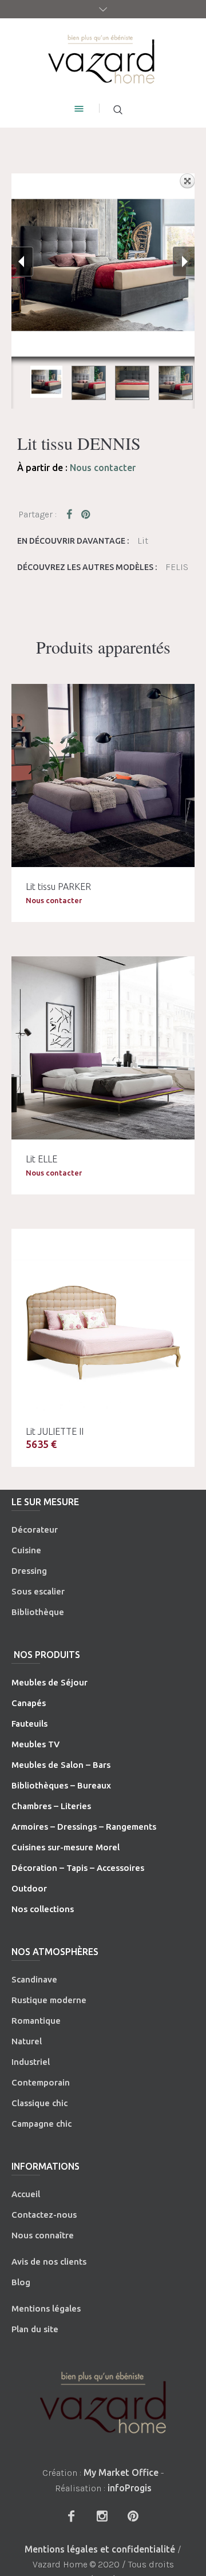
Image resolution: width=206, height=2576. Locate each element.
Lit (143, 541)
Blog (21, 2282)
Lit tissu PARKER (58, 887)
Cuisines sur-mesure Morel (66, 1847)
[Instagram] (102, 2516)
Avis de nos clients (49, 2262)
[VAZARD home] (103, 58)
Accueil (26, 2194)
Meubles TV (35, 1744)
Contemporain (41, 2082)
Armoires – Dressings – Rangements (84, 1827)
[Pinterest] (133, 2516)
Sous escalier (38, 1591)
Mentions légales (46, 2308)
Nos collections (43, 1909)
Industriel (31, 2062)
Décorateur (35, 1530)
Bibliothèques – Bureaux (61, 1785)
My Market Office (121, 2472)
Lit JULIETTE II (55, 1431)
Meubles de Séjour (49, 1682)
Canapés (29, 1703)
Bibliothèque (38, 1612)
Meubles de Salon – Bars (61, 1765)
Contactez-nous (44, 2215)
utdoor (33, 1888)
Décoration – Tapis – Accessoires (78, 1868)
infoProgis (130, 2488)
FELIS (177, 567)
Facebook (72, 514)
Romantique (36, 2021)
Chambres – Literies (51, 1806)
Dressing (29, 1571)
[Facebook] (71, 2516)
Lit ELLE (41, 1159)
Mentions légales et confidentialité (100, 2549)
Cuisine (26, 1550)
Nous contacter (103, 468)
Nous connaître (43, 2235)
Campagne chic (41, 2124)
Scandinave (34, 1979)
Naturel (27, 2041)
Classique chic (39, 2103)
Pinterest (86, 514)
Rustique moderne (49, 2000)
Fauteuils (29, 1724)
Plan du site (35, 2329)
